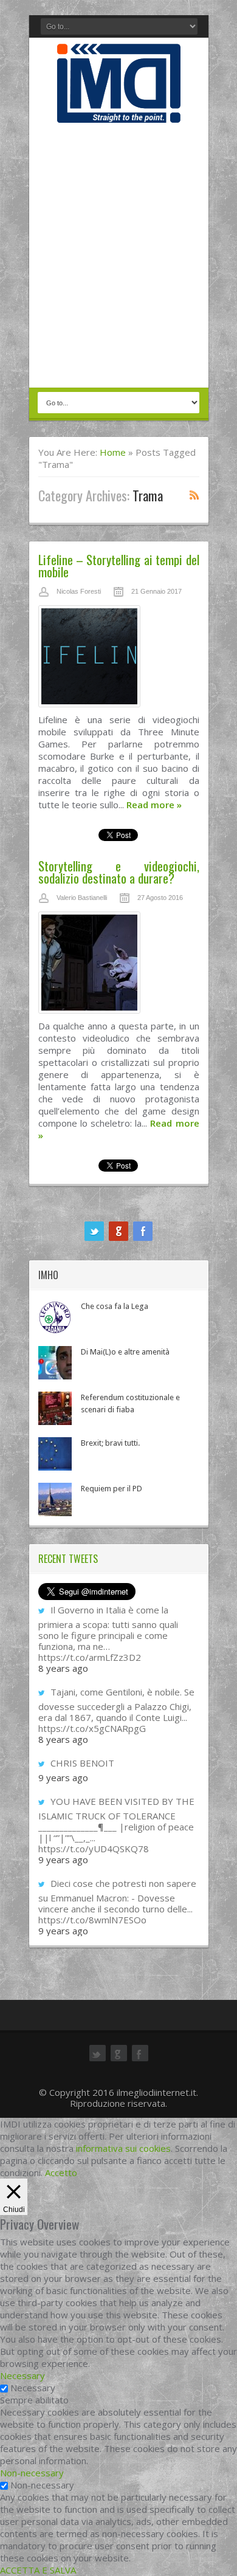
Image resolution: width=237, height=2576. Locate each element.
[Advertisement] (118, 256)
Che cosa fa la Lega (115, 1306)
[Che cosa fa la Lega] (55, 1317)
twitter (94, 1231)
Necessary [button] (22, 2375)
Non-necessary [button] (32, 2473)
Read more (154, 805)
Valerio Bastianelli (82, 898)
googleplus (118, 1231)
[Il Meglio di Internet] (119, 110)
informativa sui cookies (123, 2148)
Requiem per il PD (112, 1489)
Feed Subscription (194, 495)
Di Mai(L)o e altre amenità (125, 1352)
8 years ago (63, 1668)
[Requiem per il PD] (55, 1499)
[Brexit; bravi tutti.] (55, 1454)
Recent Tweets (68, 1559)
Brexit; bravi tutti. (110, 1443)
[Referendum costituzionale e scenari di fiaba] (55, 1408)
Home (113, 452)
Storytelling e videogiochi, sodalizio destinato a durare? (119, 872)
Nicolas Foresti (79, 591)
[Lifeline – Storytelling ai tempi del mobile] (119, 659)
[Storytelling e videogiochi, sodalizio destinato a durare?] (119, 966)
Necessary (33, 2388)
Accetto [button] (61, 2172)
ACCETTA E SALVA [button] (38, 2570)
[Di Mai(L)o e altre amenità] (55, 1363)
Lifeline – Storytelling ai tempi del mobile (119, 565)
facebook (143, 1231)
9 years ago (63, 1777)
